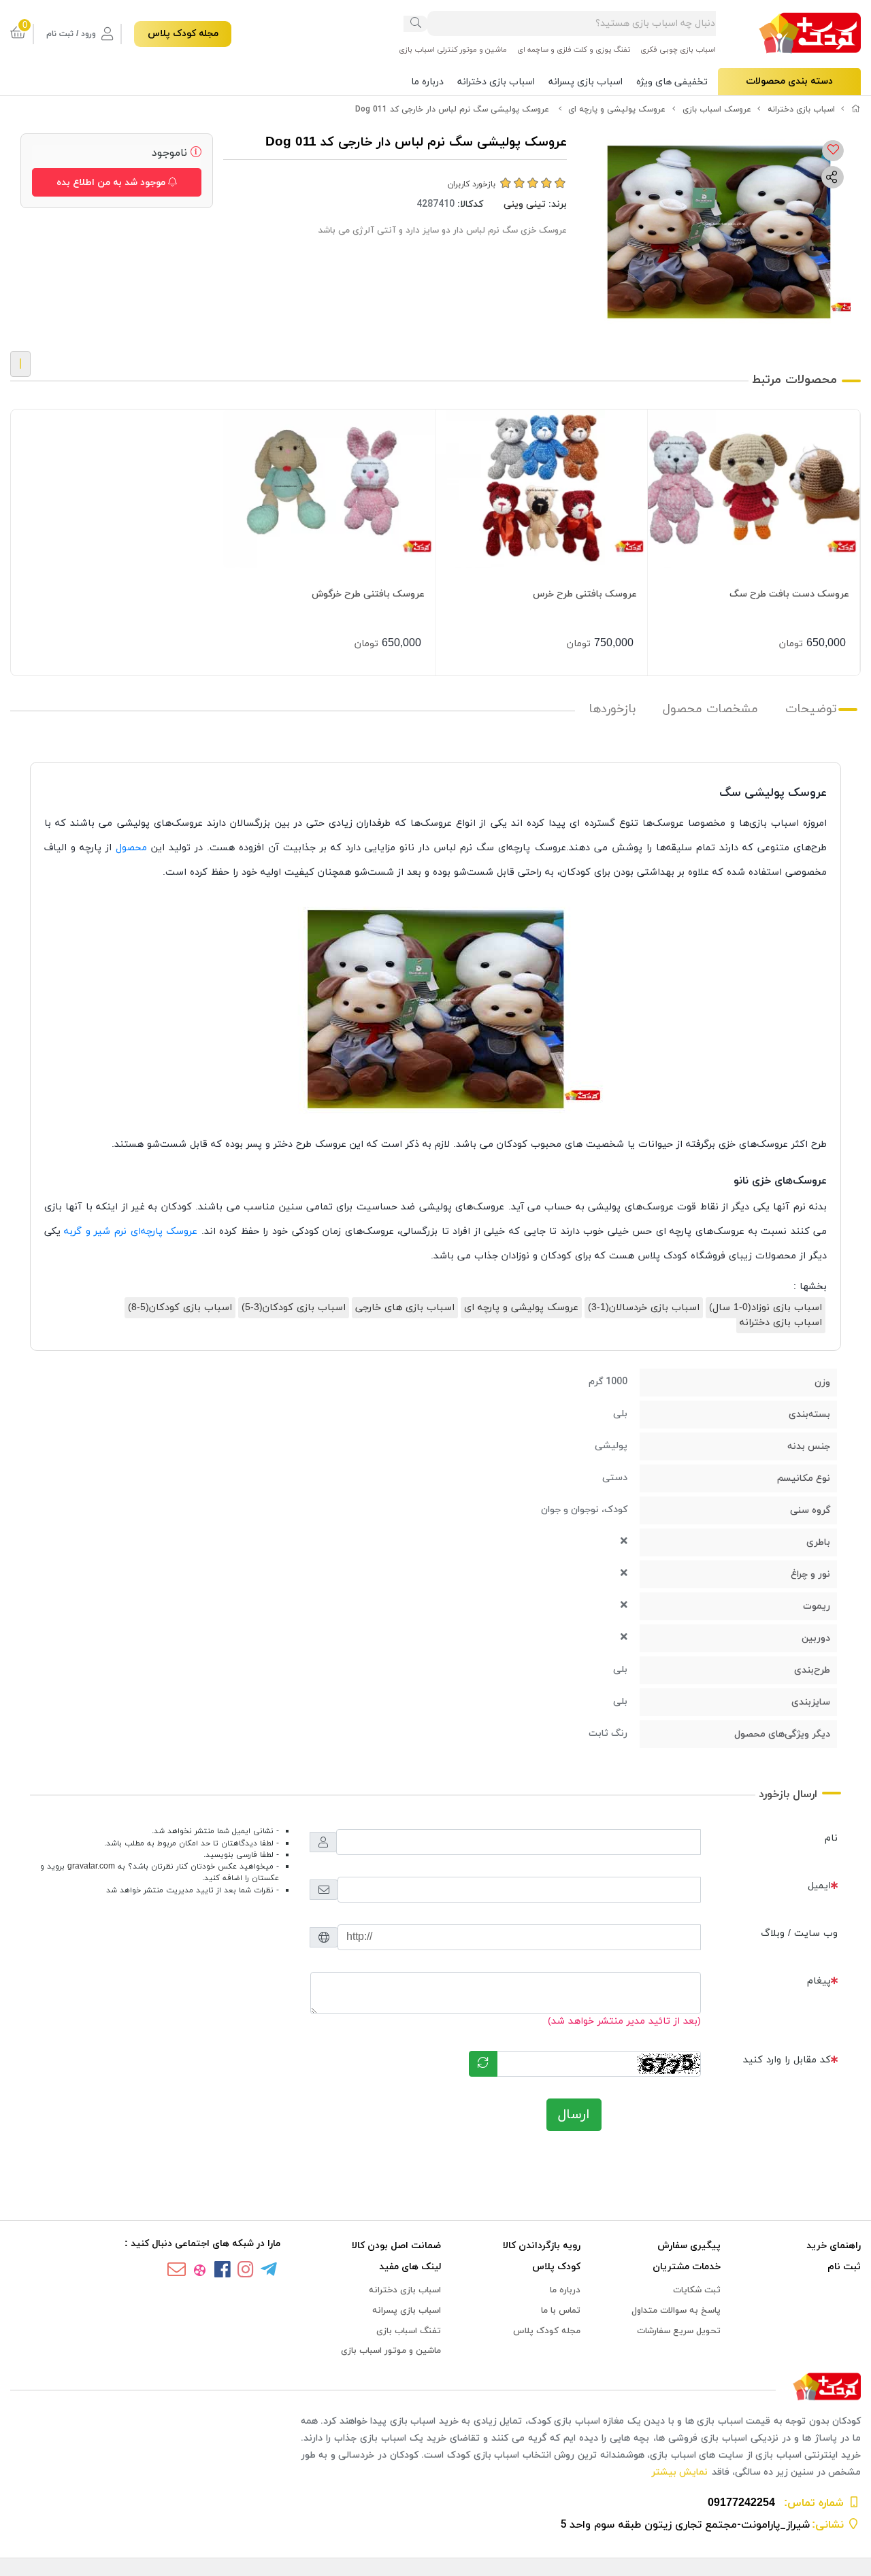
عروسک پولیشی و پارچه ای (617, 110)
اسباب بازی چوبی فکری (678, 50)
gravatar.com (91, 1867)
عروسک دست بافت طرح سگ (789, 594)
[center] (416, 24)
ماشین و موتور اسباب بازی (391, 2351)
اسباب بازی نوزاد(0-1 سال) (766, 1308)
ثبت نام (844, 2267)
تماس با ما (561, 2311)
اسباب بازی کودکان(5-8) (180, 1308)
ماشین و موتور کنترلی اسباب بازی (453, 50)
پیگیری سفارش (689, 2246)
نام (831, 1838)
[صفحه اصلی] (856, 110)
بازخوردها (612, 709)
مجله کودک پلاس (183, 34)
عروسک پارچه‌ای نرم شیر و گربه (131, 1232)
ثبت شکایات (697, 2290)
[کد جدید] (483, 2064)
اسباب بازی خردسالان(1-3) (644, 1308)
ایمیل (819, 1886)
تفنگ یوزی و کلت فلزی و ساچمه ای (574, 50)
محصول (131, 848)
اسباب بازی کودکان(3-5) (294, 1308)
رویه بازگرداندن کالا (542, 2246)
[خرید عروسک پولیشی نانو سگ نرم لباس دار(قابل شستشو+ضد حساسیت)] (435, 2387)
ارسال (574, 2115)
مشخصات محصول (710, 709)
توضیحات (811, 709)
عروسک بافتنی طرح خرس (585, 594)
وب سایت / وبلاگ (799, 1934)
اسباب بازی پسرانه (586, 82)
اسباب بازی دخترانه (496, 82)
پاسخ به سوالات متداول (676, 2311)
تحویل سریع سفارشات (679, 2331)
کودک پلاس (556, 2267)
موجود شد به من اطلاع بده (112, 183)
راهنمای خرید (834, 2246)
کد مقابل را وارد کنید (787, 2060)
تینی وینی (525, 204)
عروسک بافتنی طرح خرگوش (368, 594)
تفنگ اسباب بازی (409, 2331)
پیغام (819, 1981)
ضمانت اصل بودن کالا (396, 2246)
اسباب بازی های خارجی (405, 1308)
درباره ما (427, 82)
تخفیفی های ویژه (672, 82)
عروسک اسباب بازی (717, 110)
